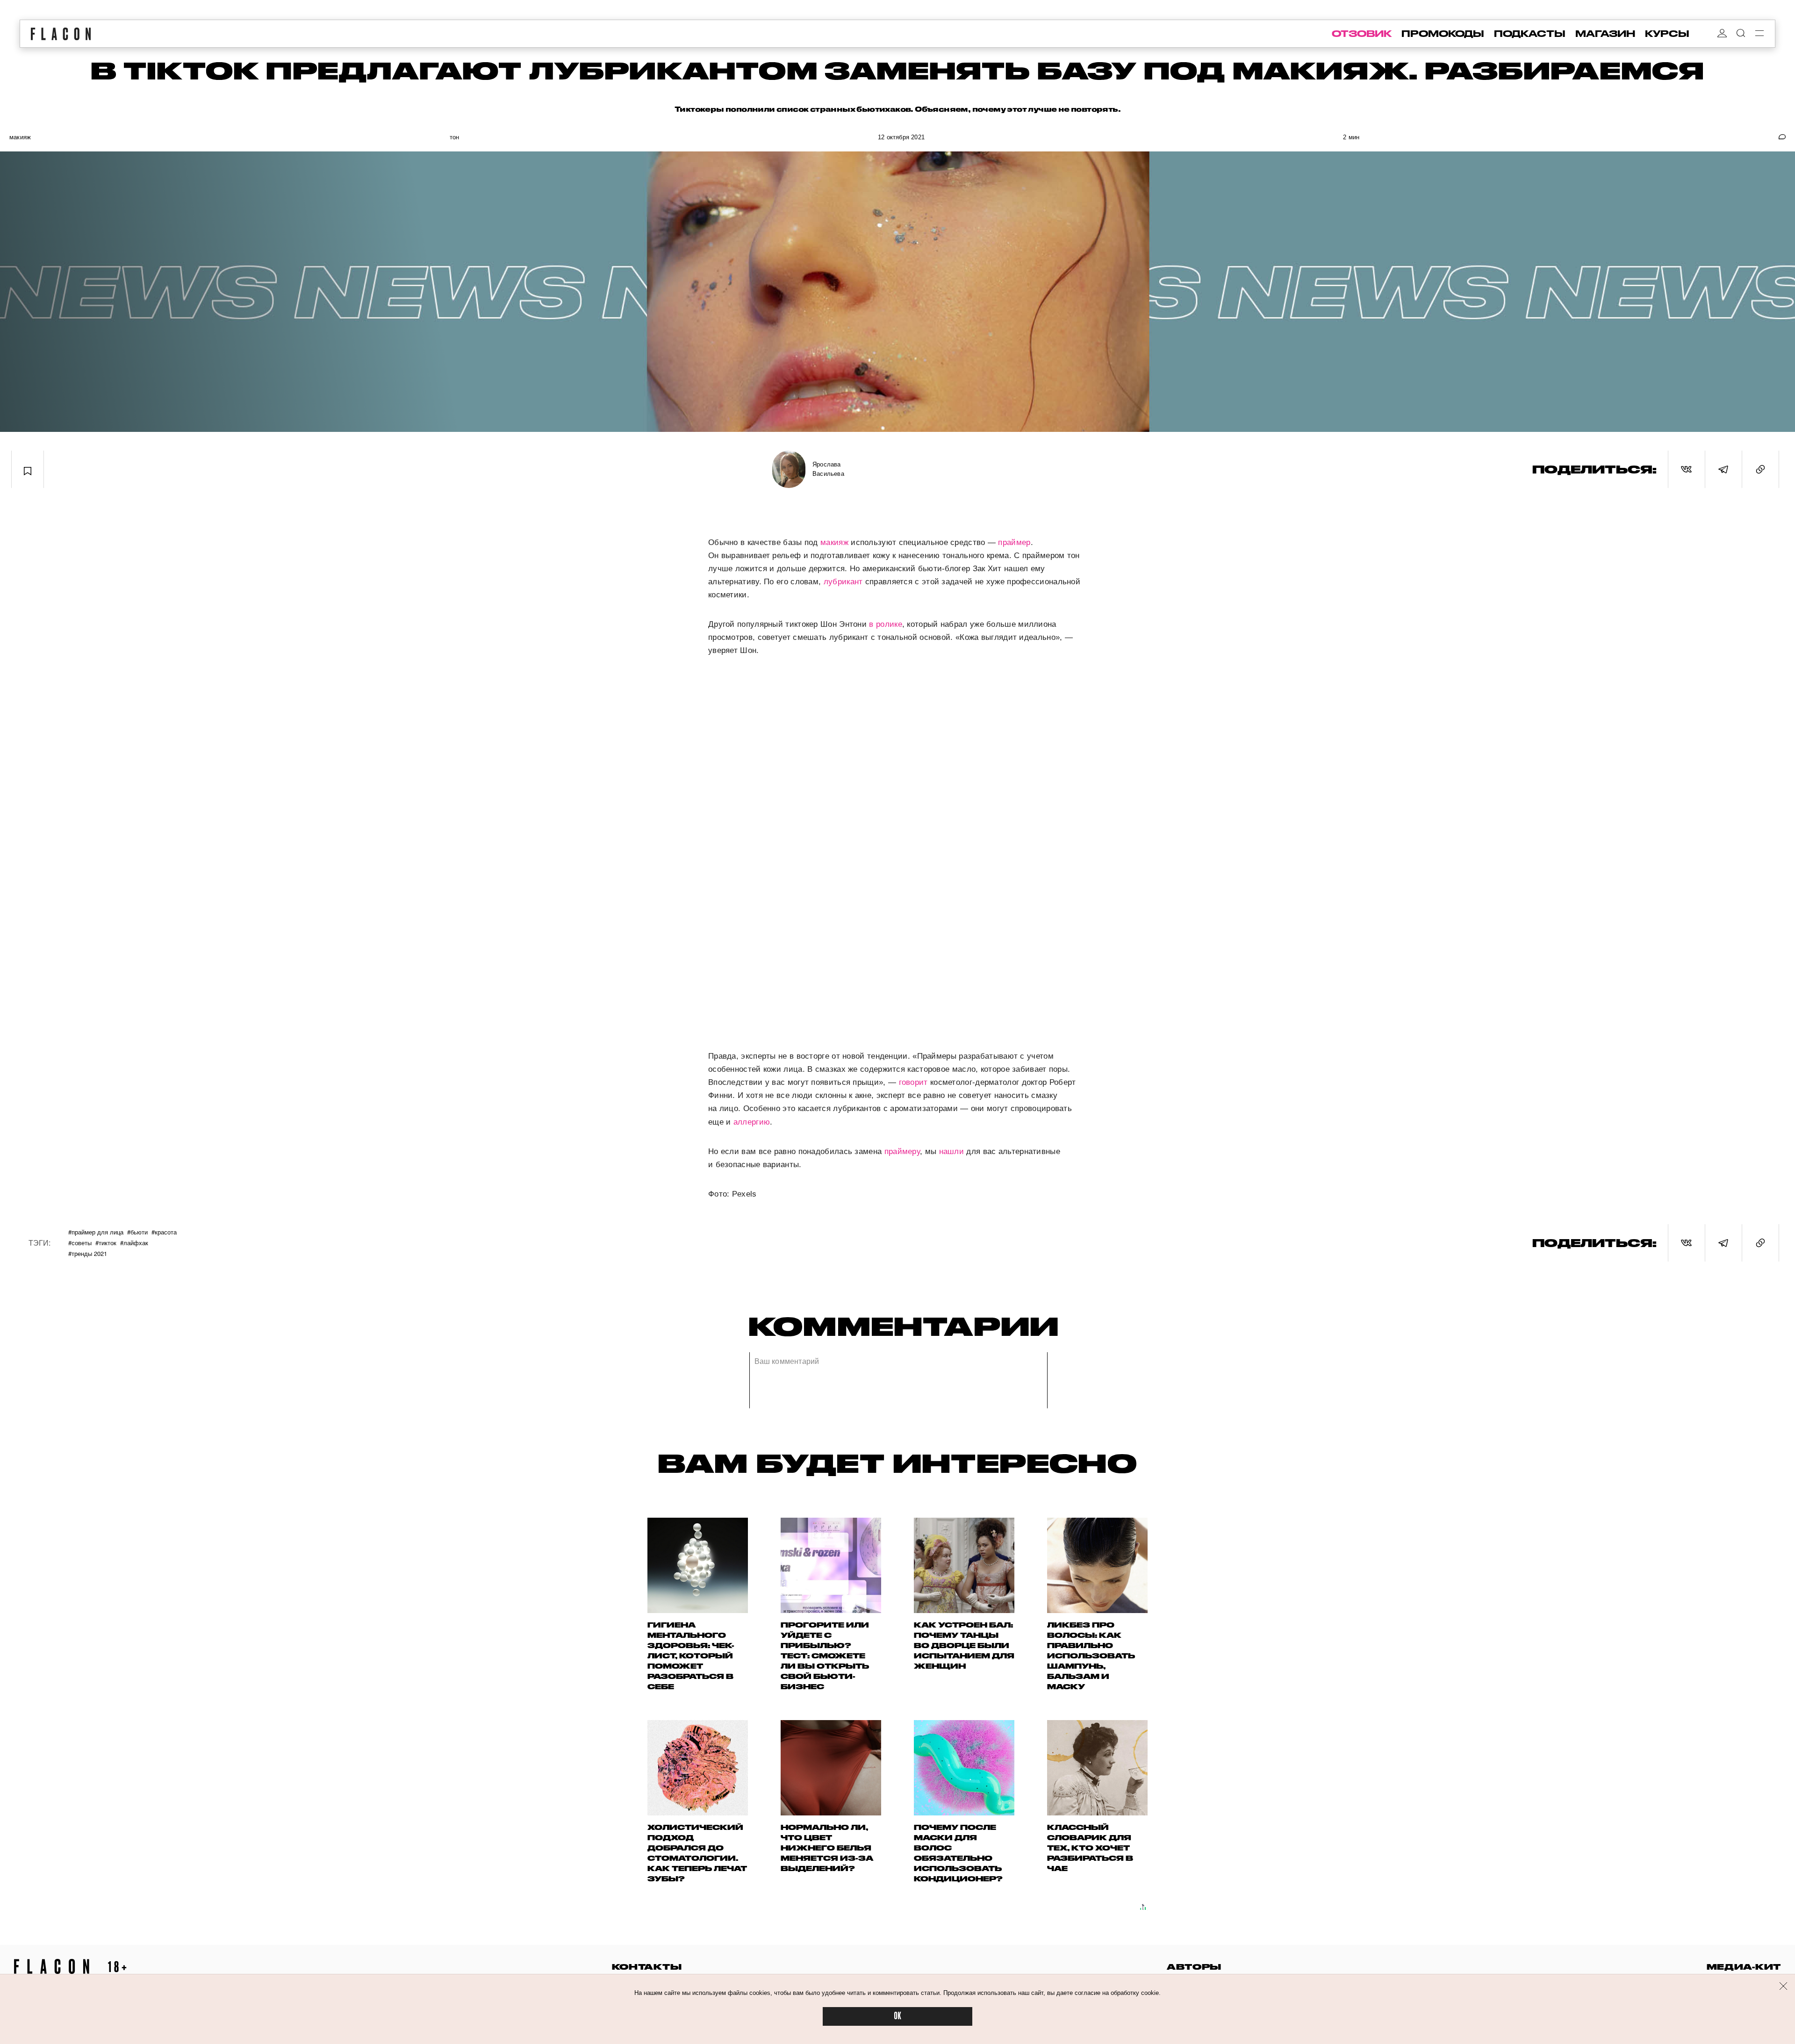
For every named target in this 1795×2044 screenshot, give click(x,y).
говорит (913, 1082)
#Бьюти (137, 1232)
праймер (1014, 542)
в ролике (885, 624)
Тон (455, 137)
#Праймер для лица (96, 1232)
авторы (1194, 1967)
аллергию (752, 1122)
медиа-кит (1744, 1967)
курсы (1667, 34)
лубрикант (843, 582)
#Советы (80, 1243)
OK (897, 2016)
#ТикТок (106, 1243)
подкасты (1530, 34)
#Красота (164, 1232)
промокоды (1443, 34)
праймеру (902, 1151)
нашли (952, 1151)
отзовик (1362, 34)
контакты (647, 1967)
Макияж (20, 137)
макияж (834, 542)
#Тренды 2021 (88, 1253)
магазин (1605, 34)
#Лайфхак (134, 1243)
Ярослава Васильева (828, 469)
